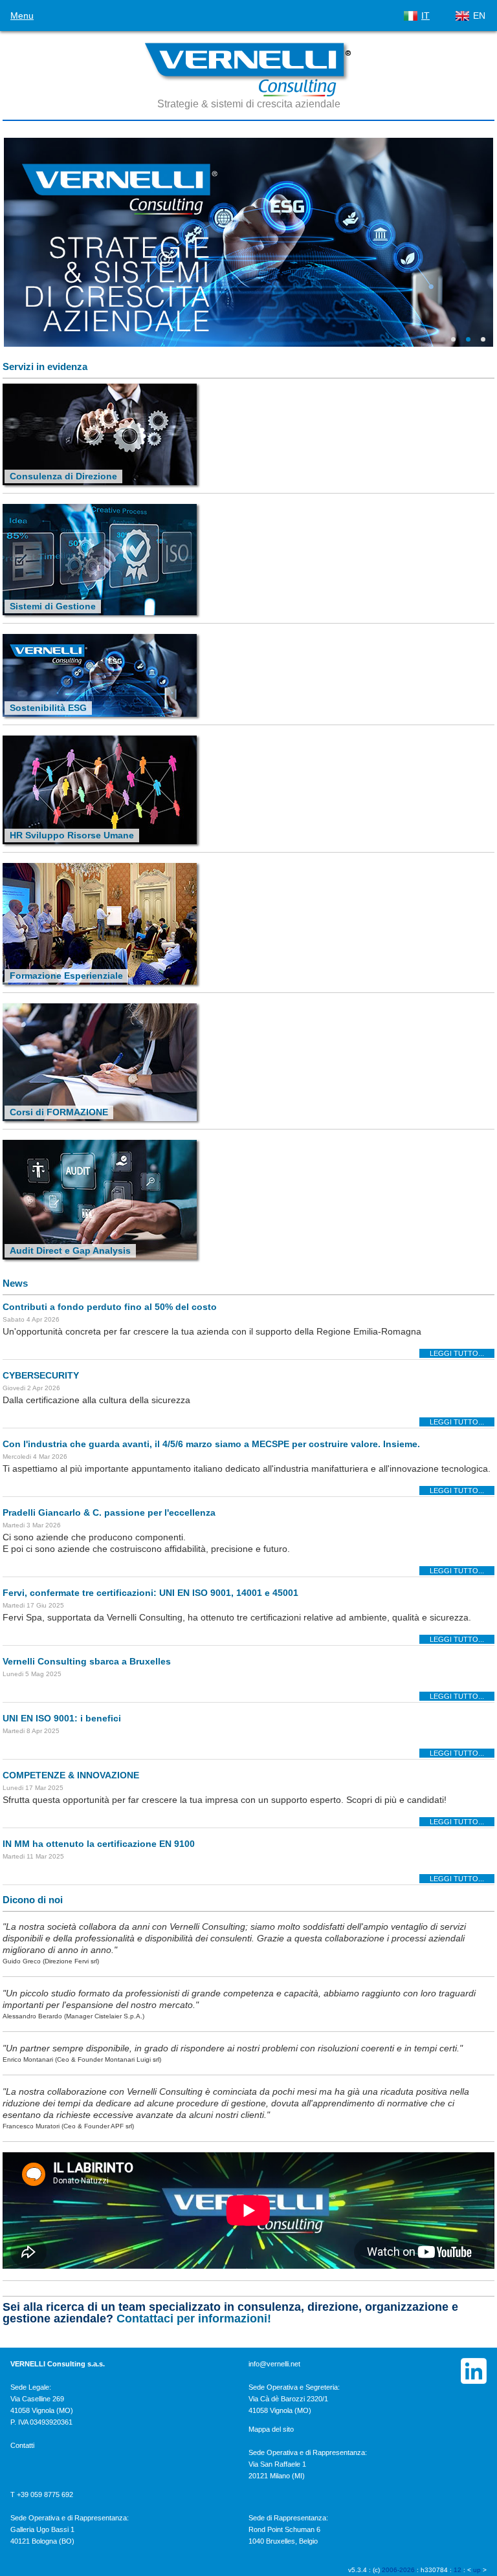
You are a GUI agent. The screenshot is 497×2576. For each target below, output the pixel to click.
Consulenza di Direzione (63, 476)
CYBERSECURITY (41, 1375)
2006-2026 (398, 2570)
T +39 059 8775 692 (42, 2494)
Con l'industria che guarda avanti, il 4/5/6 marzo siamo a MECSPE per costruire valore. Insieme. (211, 1444)
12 (458, 2570)
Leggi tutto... (457, 1353)
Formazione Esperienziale (66, 976)
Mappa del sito (271, 2429)
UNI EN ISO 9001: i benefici (62, 1718)
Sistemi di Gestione (53, 606)
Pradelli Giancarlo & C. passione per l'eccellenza (109, 1512)
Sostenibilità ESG (48, 708)
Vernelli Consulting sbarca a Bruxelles (87, 1661)
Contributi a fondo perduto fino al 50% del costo (110, 1307)
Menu (22, 16)
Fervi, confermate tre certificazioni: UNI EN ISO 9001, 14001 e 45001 (150, 1593)
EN (479, 16)
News (15, 1283)
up (477, 2570)
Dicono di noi (33, 1900)
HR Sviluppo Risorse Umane (72, 835)
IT (425, 16)
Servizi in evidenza (45, 366)
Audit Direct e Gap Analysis (70, 1250)
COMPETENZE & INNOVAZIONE (71, 1775)
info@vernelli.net (274, 2364)
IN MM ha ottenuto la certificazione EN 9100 (99, 1844)
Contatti (22, 2445)
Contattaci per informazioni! (194, 2319)
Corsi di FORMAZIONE (59, 1112)
